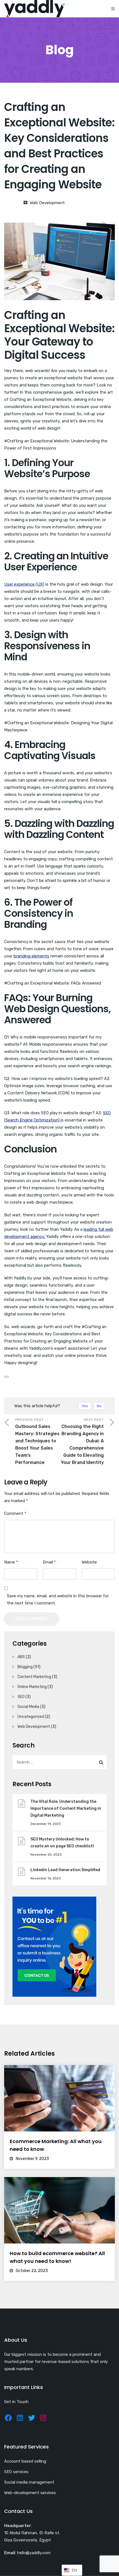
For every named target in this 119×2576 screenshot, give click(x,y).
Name (11, 1562)
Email (49, 1562)
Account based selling (25, 2461)
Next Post (82, 1441)
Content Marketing (34, 1677)
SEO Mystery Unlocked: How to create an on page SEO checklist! (62, 1843)
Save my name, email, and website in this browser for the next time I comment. (58, 1599)
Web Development (47, 203)
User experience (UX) (24, 584)
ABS (21, 1657)
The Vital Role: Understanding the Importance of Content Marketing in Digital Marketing (66, 1808)
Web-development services (30, 2493)
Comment (15, 1513)
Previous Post (37, 1441)
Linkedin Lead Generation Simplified (66, 1870)
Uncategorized (31, 1717)
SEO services (16, 2472)
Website (89, 1562)
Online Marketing (32, 1687)
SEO (21, 1697)
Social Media (28, 1707)
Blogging (25, 1667)
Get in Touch (16, 2402)
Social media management (29, 2482)
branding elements (31, 956)
